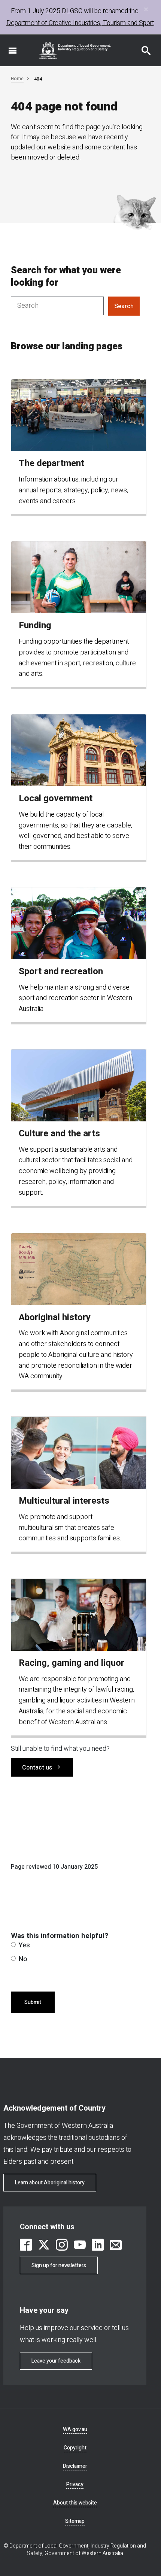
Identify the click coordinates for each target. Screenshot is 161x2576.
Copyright (75, 2448)
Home (17, 79)
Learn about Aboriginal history (50, 2183)
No (23, 1959)
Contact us (37, 1768)
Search (124, 306)
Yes (24, 1945)
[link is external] (26, 2245)
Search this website (142, 47)
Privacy (75, 2484)
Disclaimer (75, 2466)
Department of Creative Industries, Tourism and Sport (80, 23)
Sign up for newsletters (59, 2265)
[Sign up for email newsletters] (116, 2245)
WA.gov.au (75, 2429)
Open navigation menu (8, 47)
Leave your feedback (56, 2361)
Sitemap (75, 2521)
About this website (75, 2503)
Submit (33, 2002)
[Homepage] (75, 50)
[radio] (13, 1945)
